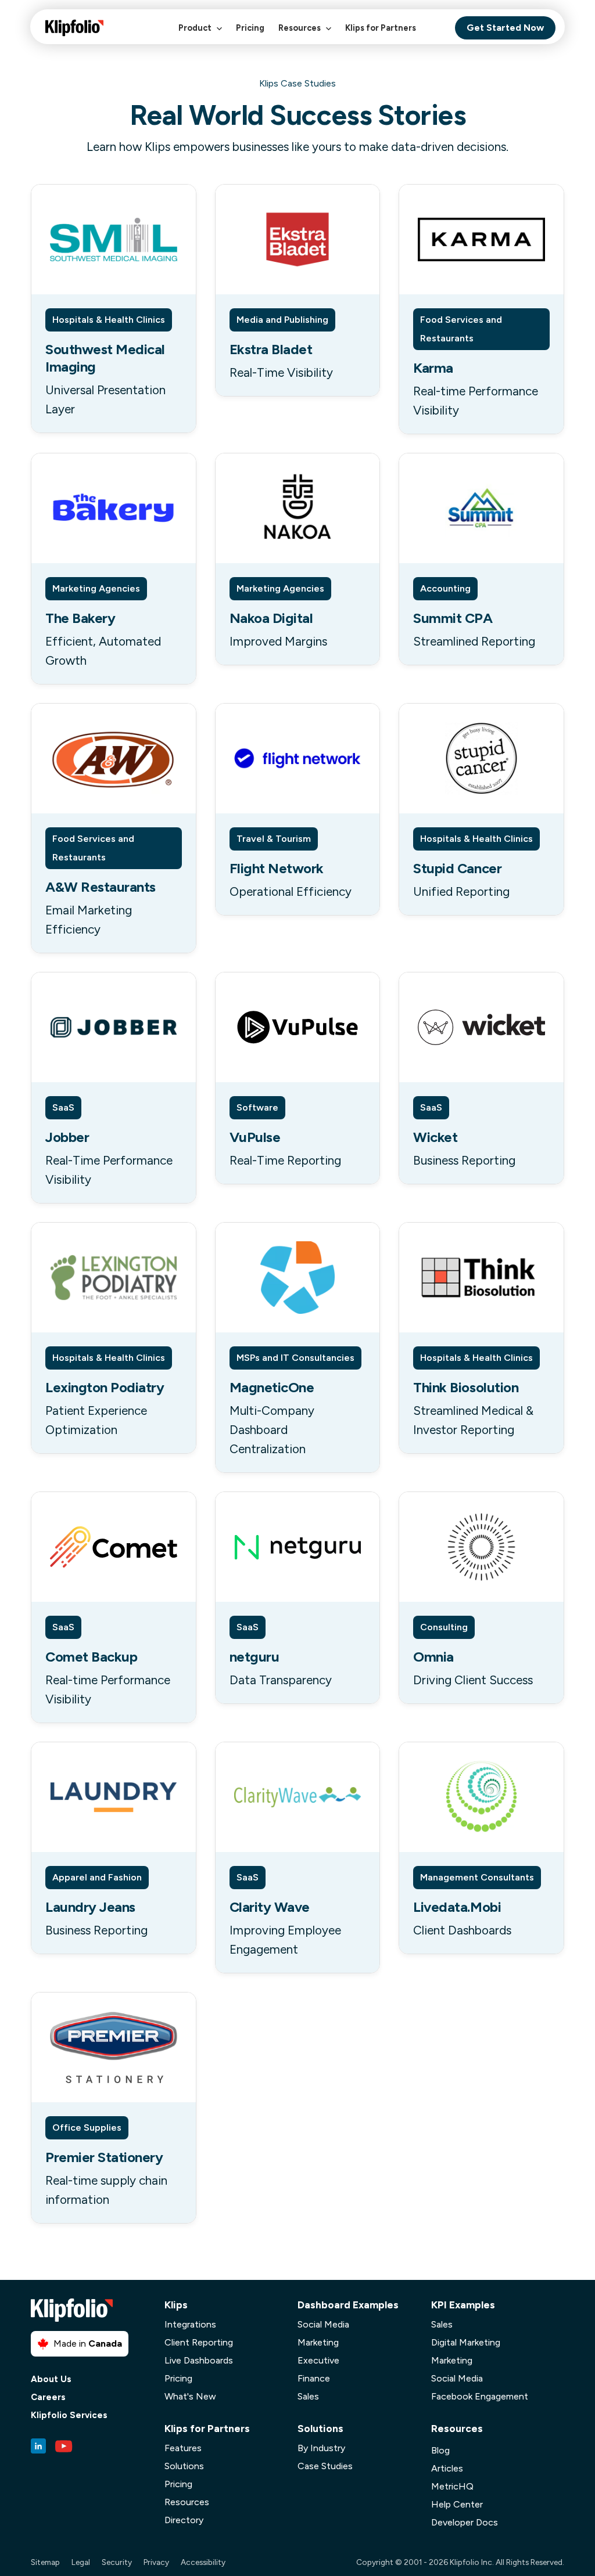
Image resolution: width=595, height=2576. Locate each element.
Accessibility (203, 2562)
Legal (81, 2562)
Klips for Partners (381, 28)
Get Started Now (505, 28)
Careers (48, 2397)
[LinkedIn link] (38, 2446)
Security (117, 2562)
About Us (51, 2379)
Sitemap (45, 2562)
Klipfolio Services (69, 2415)
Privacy (156, 2562)
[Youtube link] (64, 2446)
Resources (300, 28)
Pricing (250, 28)
